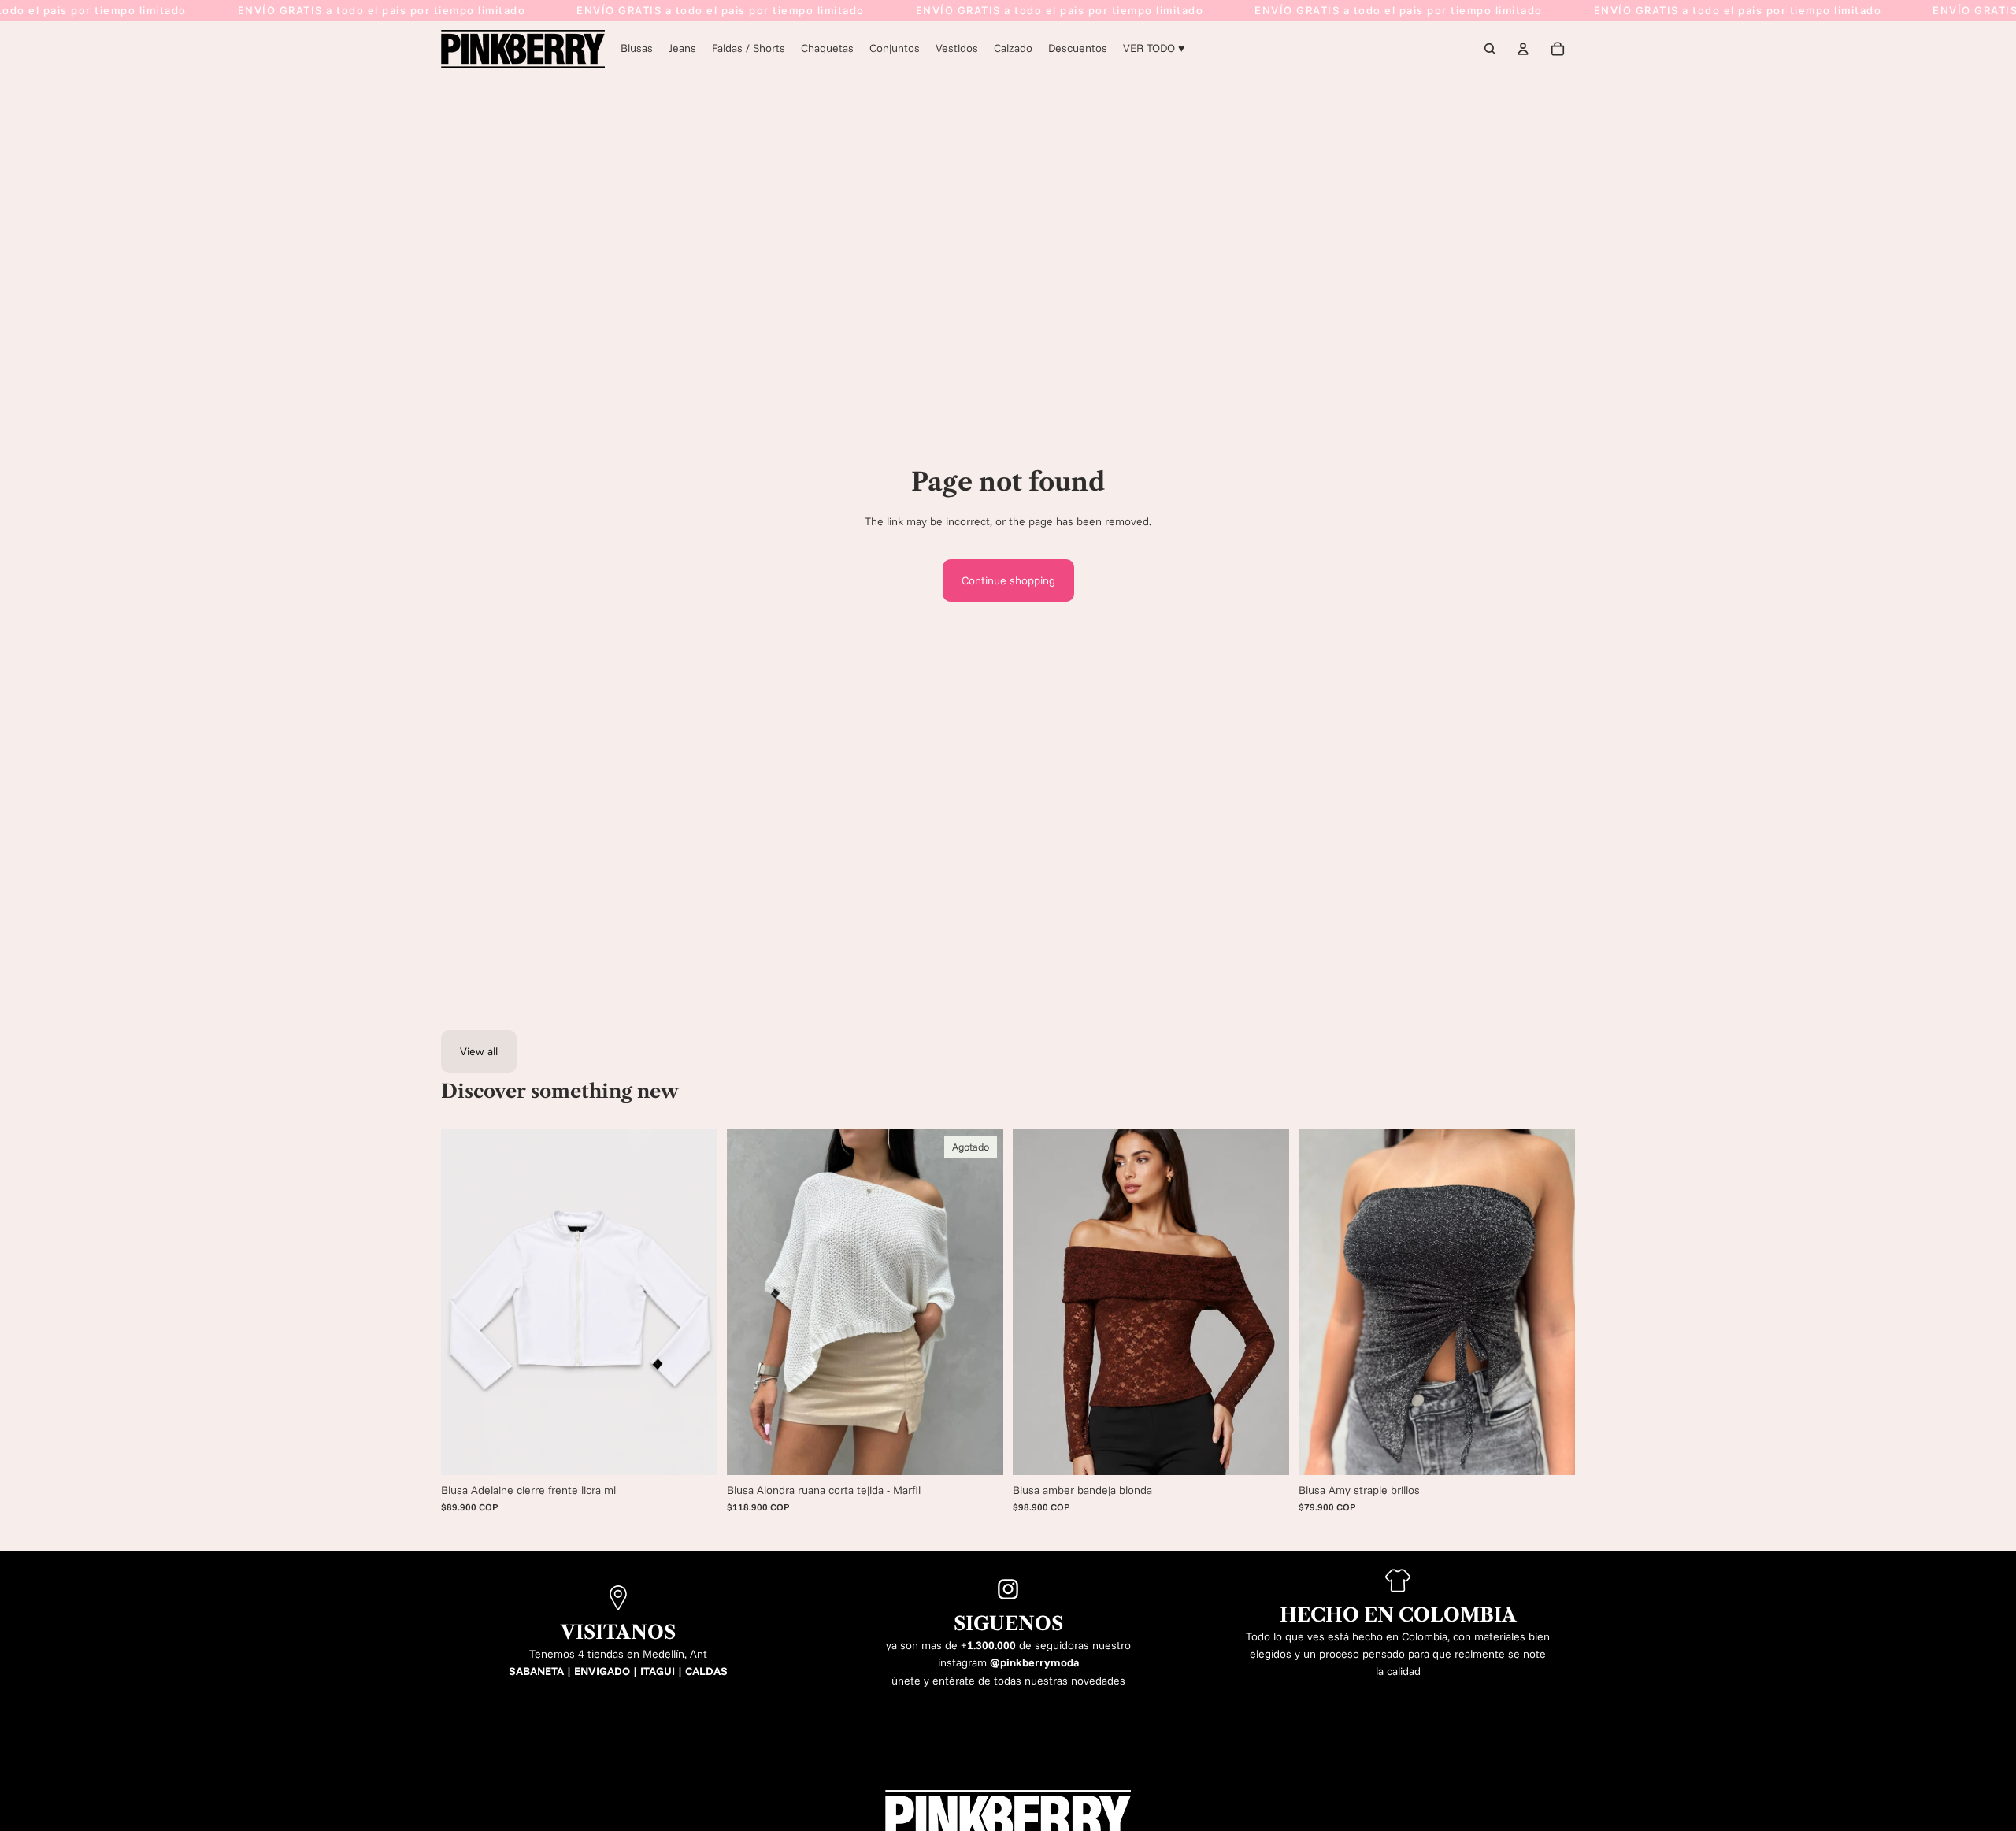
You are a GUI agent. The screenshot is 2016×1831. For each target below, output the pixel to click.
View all (479, 1051)
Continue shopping (1008, 580)
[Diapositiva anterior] (750, 1302)
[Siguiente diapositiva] (980, 1302)
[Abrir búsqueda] (1490, 49)
